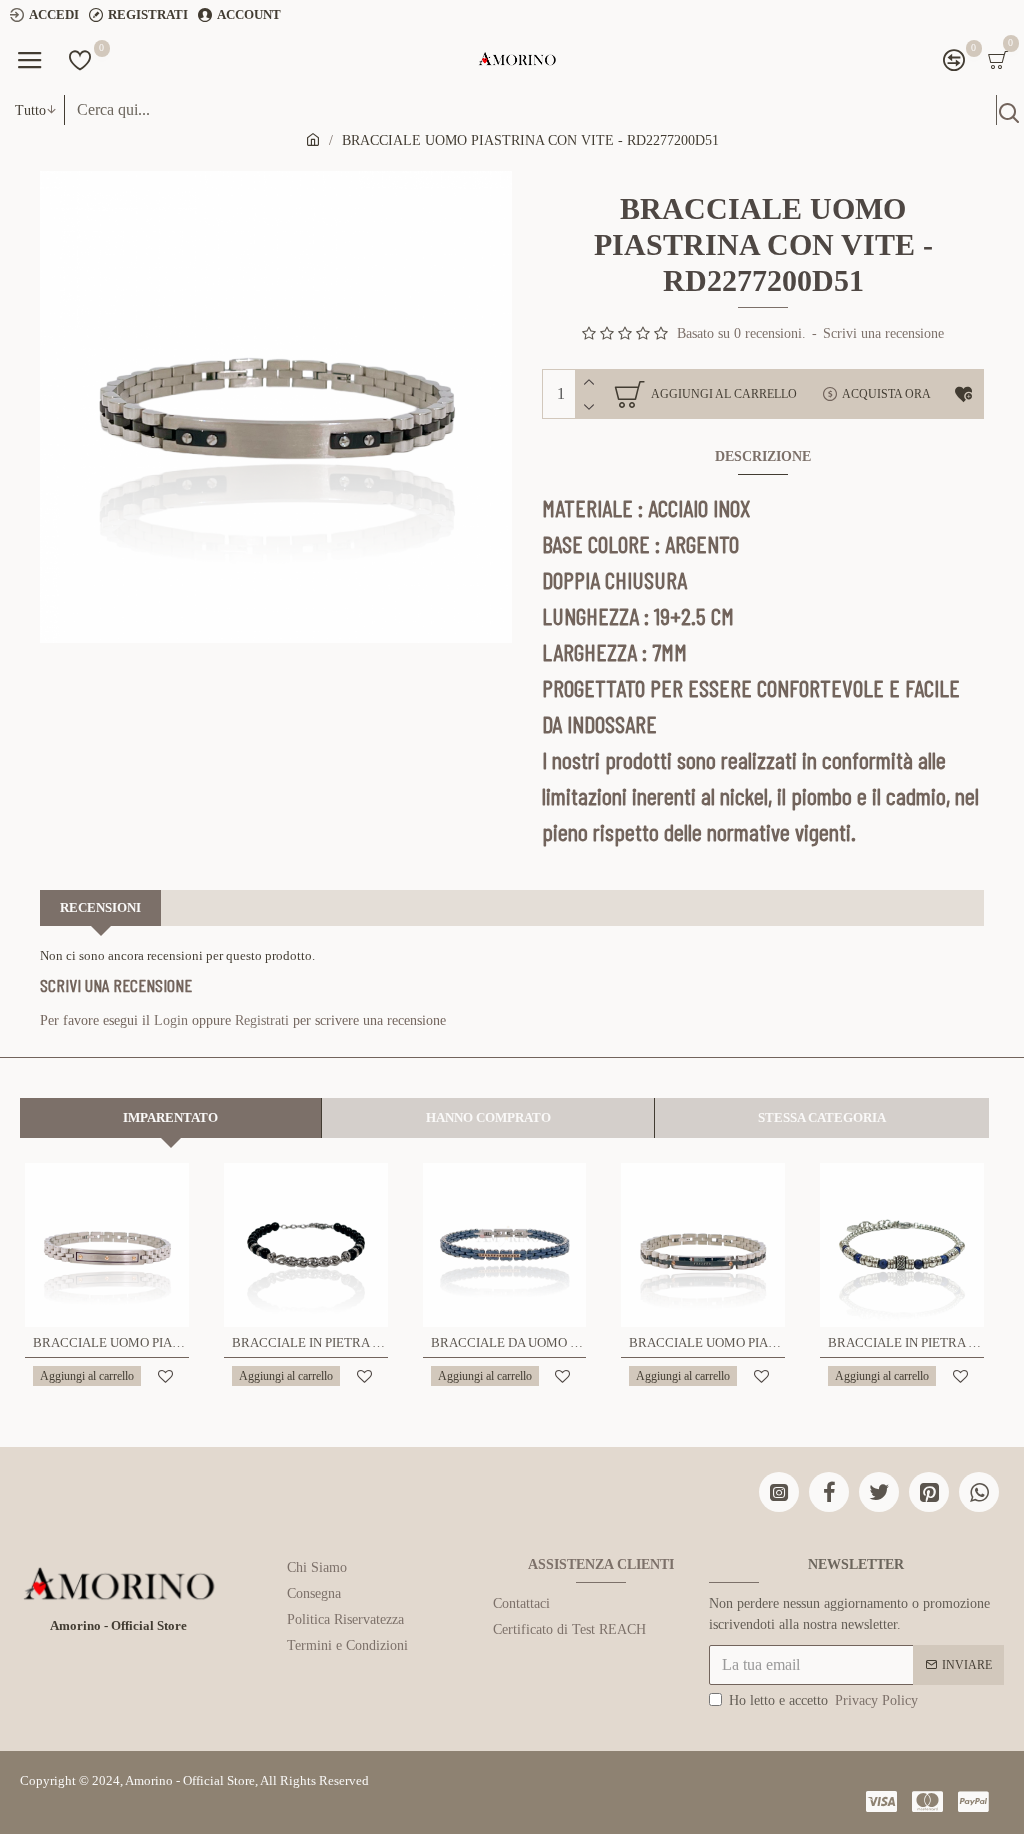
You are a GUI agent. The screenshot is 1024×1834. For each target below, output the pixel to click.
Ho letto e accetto (823, 1700)
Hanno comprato (488, 1117)
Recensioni (100, 907)
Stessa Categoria (822, 1117)
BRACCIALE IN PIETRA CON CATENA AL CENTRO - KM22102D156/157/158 (310, 1342)
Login (171, 1020)
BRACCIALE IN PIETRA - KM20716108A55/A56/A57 (906, 1342)
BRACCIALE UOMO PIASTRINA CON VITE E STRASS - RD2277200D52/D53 (707, 1342)
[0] (80, 60)
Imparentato (170, 1117)
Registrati (262, 1020)
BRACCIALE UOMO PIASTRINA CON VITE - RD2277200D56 (111, 1342)
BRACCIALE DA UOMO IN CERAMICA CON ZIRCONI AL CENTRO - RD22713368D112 (509, 1342)
